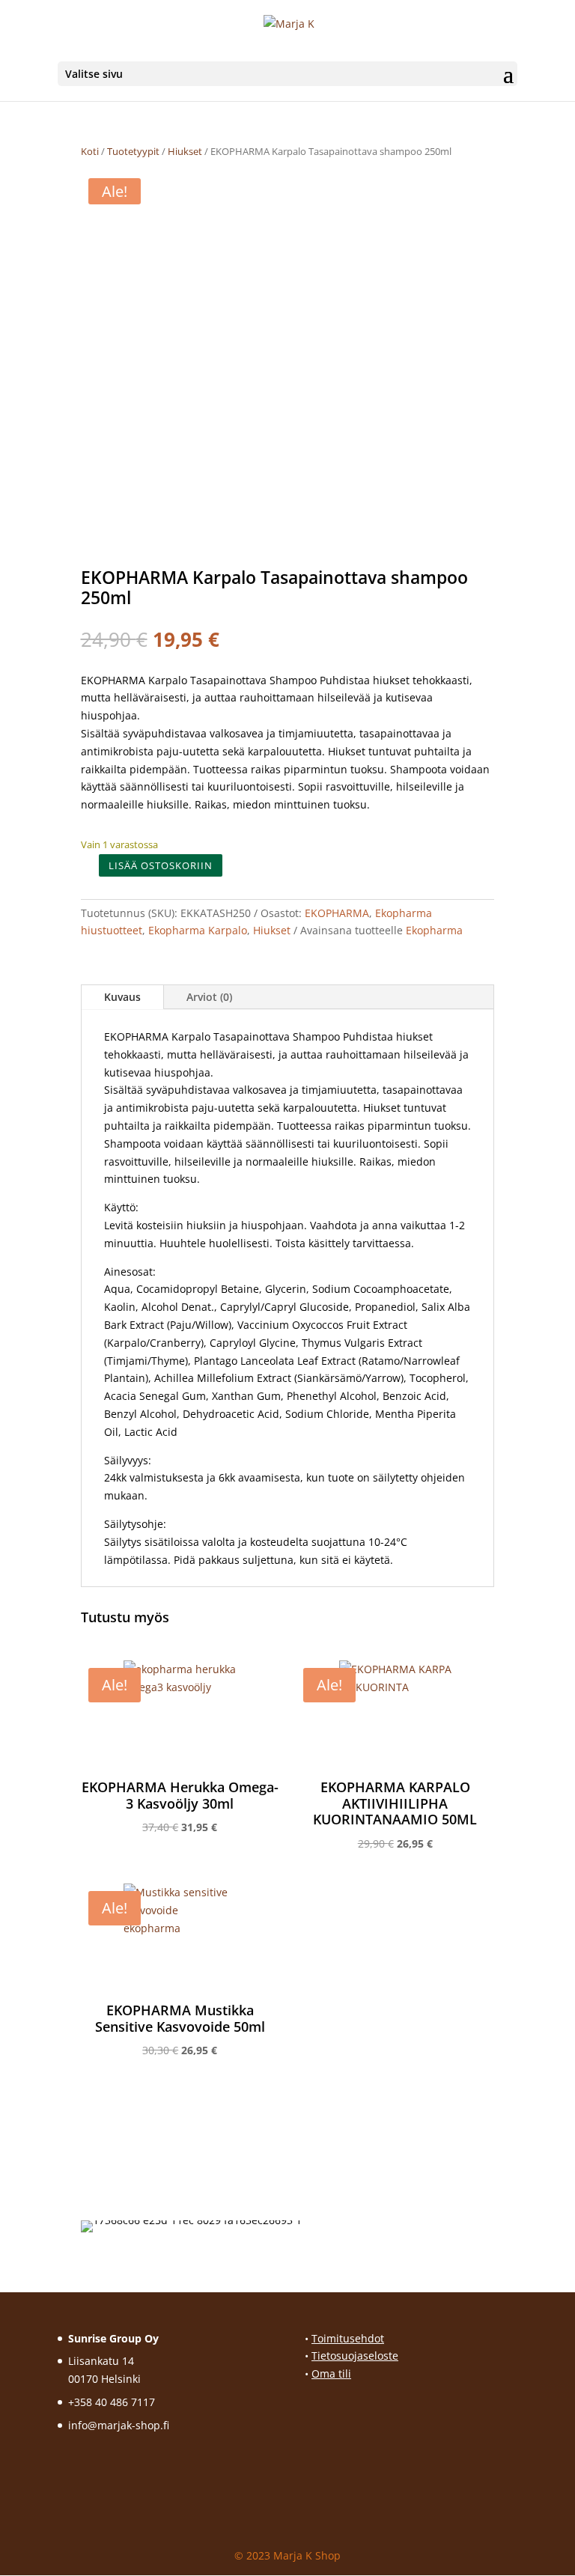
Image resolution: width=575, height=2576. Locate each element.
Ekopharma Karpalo (198, 930)
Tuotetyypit (133, 151)
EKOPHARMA (337, 913)
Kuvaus (122, 997)
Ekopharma (434, 930)
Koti (90, 151)
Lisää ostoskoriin (161, 865)
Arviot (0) (209, 997)
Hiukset (185, 151)
